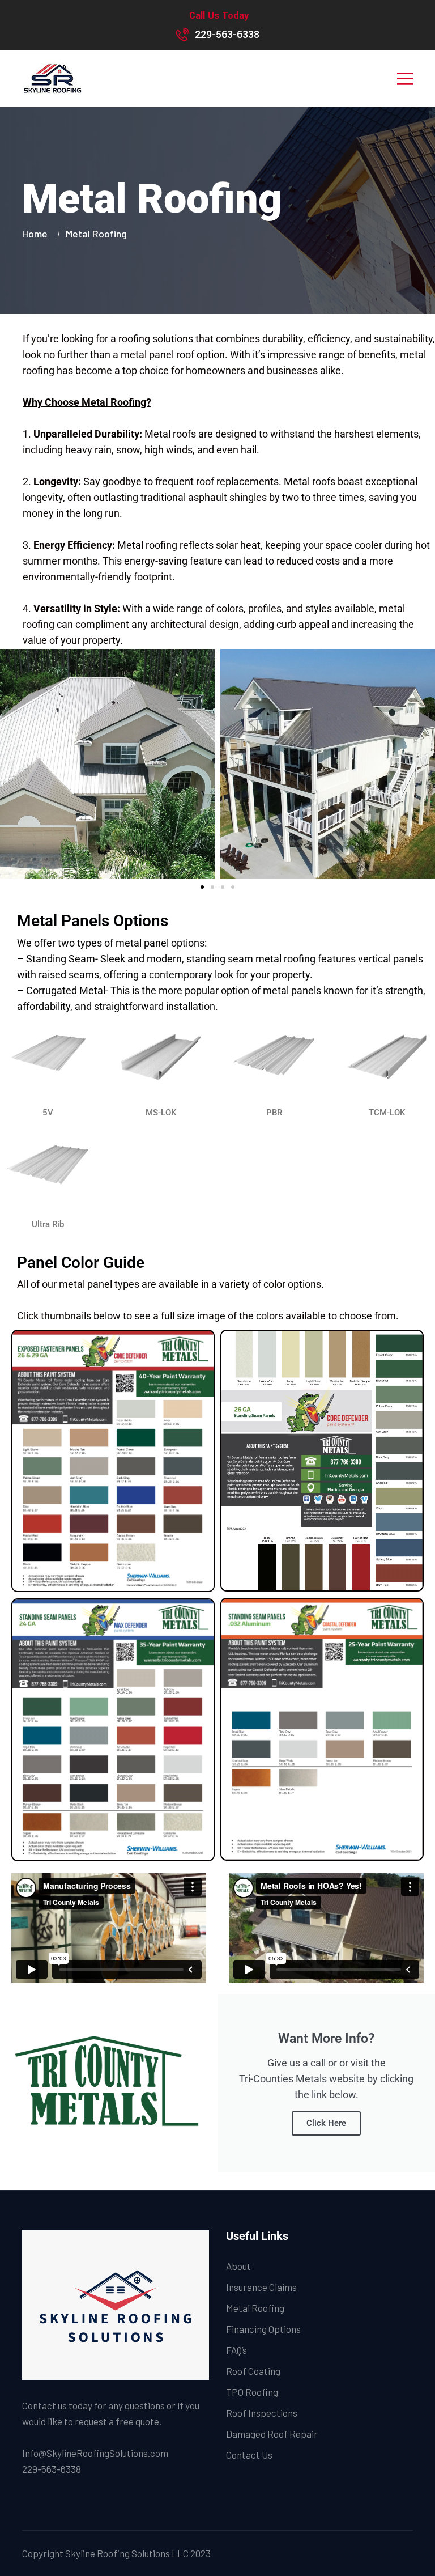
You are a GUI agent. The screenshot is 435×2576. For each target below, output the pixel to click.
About (238, 2266)
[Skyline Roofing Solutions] (52, 79)
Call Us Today (219, 16)
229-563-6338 (227, 35)
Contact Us (249, 2455)
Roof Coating (253, 2371)
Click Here (326, 2123)
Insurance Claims (261, 2287)
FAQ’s (236, 2350)
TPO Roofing (252, 2392)
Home (37, 234)
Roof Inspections (262, 2413)
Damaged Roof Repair (272, 2434)
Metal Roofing (255, 2308)
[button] (11, 764)
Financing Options (263, 2329)
